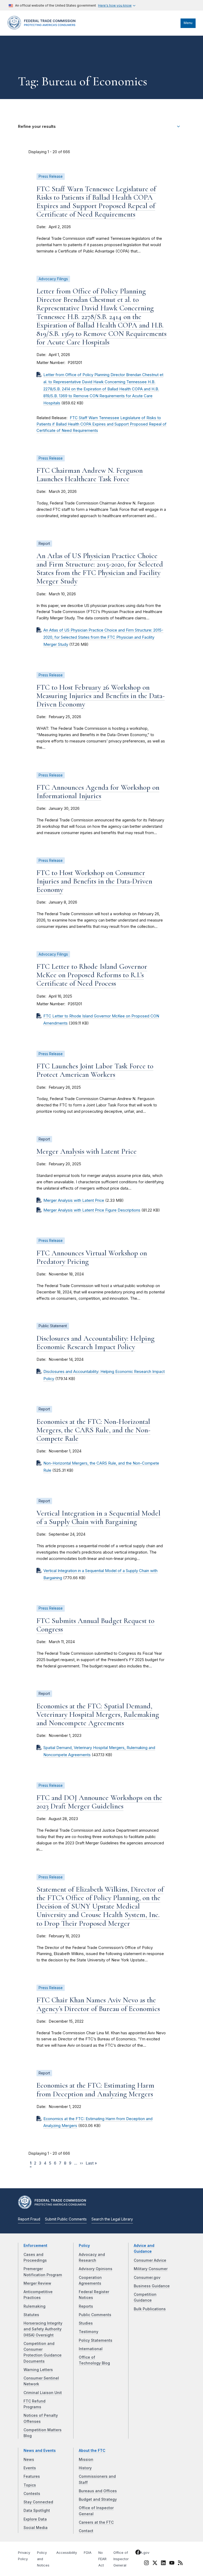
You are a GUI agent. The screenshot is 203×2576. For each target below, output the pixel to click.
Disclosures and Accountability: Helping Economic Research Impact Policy (96, 1343)
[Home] (43, 28)
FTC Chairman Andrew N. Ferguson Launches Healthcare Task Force (90, 475)
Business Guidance (152, 2286)
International (91, 2349)
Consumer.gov (147, 2278)
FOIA (88, 2553)
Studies (86, 2323)
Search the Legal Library (112, 2219)
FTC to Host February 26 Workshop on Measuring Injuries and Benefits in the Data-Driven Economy (101, 696)
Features (32, 2476)
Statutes (31, 2315)
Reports (86, 2306)
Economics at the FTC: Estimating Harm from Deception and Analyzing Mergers (95, 2089)
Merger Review (37, 2283)
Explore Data (35, 2519)
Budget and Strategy (98, 2499)
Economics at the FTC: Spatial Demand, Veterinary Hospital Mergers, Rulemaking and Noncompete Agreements (98, 1714)
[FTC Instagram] (146, 2564)
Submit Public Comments (66, 2219)
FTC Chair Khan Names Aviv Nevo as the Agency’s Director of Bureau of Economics (98, 2004)
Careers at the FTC (96, 2522)
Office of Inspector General (121, 2559)
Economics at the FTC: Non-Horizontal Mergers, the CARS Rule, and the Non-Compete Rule (93, 1430)
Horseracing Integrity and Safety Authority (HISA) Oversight (43, 2329)
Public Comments (95, 2315)
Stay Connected (38, 2502)
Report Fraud (29, 2219)
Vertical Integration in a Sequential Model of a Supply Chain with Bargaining (98, 1517)
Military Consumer (151, 2269)
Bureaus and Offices (98, 2491)
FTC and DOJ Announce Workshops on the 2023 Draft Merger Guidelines (99, 1802)
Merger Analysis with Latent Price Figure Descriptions (92, 1210)
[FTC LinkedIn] (163, 2564)
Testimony (89, 2332)
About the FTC (92, 2451)
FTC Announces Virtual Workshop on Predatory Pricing (92, 1257)
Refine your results (37, 127)
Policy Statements (96, 2340)
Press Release (51, 176)
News (29, 2460)
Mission (86, 2460)
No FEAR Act (102, 2559)
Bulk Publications (150, 2309)
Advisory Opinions (96, 2269)
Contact (86, 2531)
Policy (84, 2246)
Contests (32, 2494)
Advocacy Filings (53, 279)
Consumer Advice (150, 2260)
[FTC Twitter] (155, 2563)
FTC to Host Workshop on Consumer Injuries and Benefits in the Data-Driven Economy (94, 881)
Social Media (36, 2528)
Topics (30, 2485)
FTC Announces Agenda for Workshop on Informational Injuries (98, 792)
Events (30, 2468)
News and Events (40, 2451)
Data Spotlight (37, 2510)
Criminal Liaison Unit (43, 2393)
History (85, 2468)
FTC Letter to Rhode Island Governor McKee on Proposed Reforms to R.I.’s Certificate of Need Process (92, 975)
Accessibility (67, 2553)
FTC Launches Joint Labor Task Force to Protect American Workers (95, 1070)
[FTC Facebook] (138, 2553)
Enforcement (35, 2246)
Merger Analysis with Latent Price (87, 1151)
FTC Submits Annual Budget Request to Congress (95, 1625)
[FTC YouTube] (172, 2564)
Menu (188, 23)
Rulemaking (34, 2306)
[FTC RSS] (180, 2564)
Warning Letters (38, 2370)
